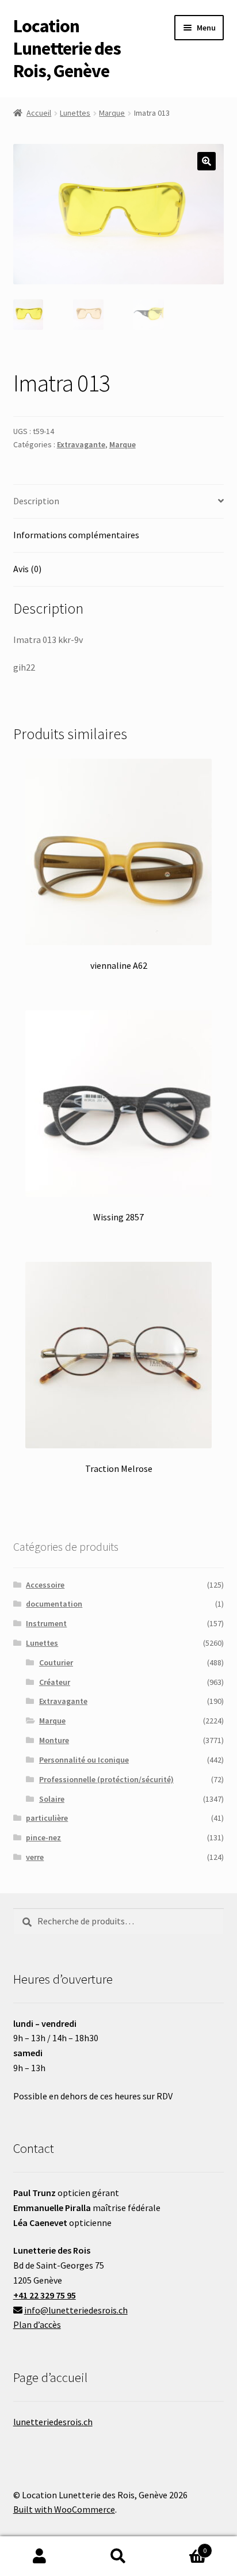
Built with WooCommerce (64, 2509)
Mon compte (39, 2556)
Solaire (52, 1799)
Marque (112, 113)
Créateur (55, 1682)
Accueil (39, 113)
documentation (54, 1604)
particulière (47, 1818)
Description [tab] (36, 501)
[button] (207, 161)
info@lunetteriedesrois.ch (76, 2310)
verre (35, 1857)
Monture (54, 1740)
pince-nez (43, 1837)
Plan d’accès (37, 2324)
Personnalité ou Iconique (84, 1760)
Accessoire (45, 1585)
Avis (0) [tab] (27, 569)
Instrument (46, 1623)
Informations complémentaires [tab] (76, 535)
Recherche (118, 2556)
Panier (183, 2546)
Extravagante (81, 444)
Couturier (56, 1662)
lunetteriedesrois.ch (53, 2422)
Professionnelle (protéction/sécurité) (106, 1779)
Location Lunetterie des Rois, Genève (67, 48)
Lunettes (75, 113)
